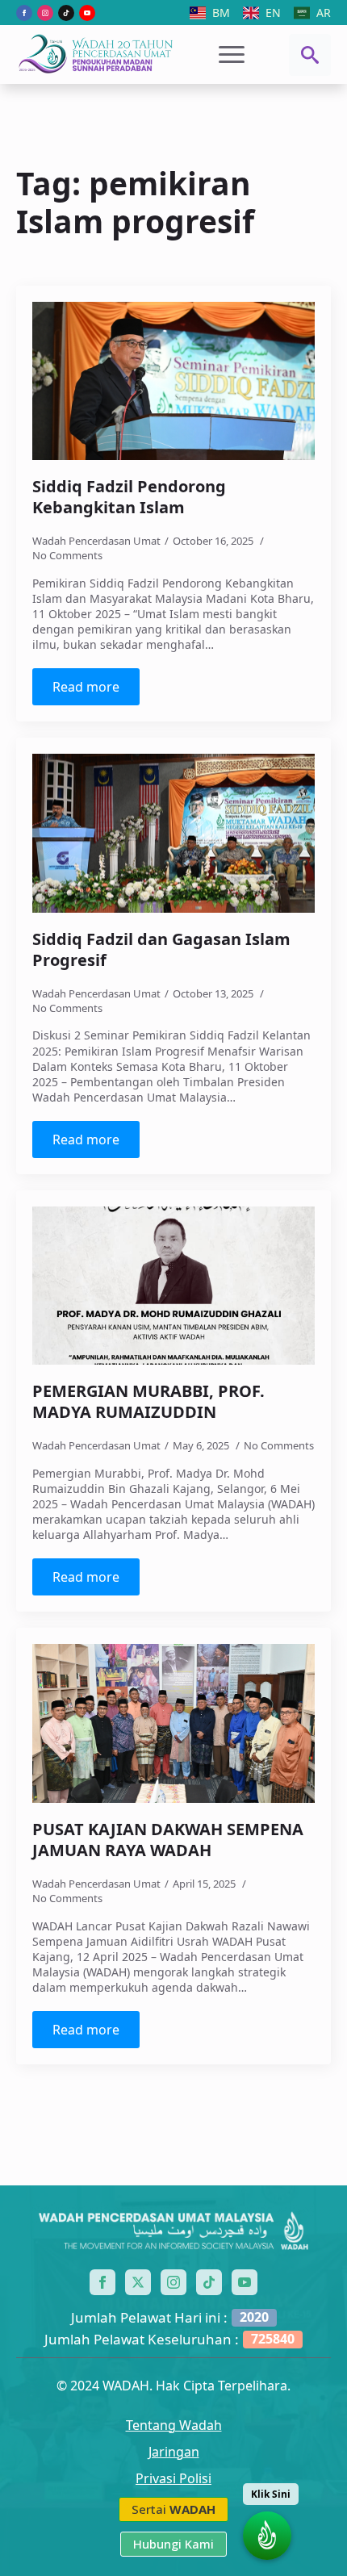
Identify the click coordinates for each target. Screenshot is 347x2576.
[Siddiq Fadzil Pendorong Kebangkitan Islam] (173, 381)
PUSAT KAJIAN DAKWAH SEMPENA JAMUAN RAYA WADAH (168, 1840)
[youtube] (87, 13)
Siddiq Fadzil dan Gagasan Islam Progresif (161, 950)
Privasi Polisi (173, 2479)
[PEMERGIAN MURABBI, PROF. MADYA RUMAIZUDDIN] (173, 1286)
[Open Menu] (232, 55)
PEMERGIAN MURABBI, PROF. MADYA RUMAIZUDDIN (148, 1402)
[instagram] (45, 13)
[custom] (66, 13)
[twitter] (138, 2282)
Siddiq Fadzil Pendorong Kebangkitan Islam (129, 497)
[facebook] (24, 13)
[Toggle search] (310, 55)
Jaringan (174, 2452)
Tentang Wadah (174, 2425)
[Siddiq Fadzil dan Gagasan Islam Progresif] (173, 833)
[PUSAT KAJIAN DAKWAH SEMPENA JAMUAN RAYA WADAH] (173, 1723)
